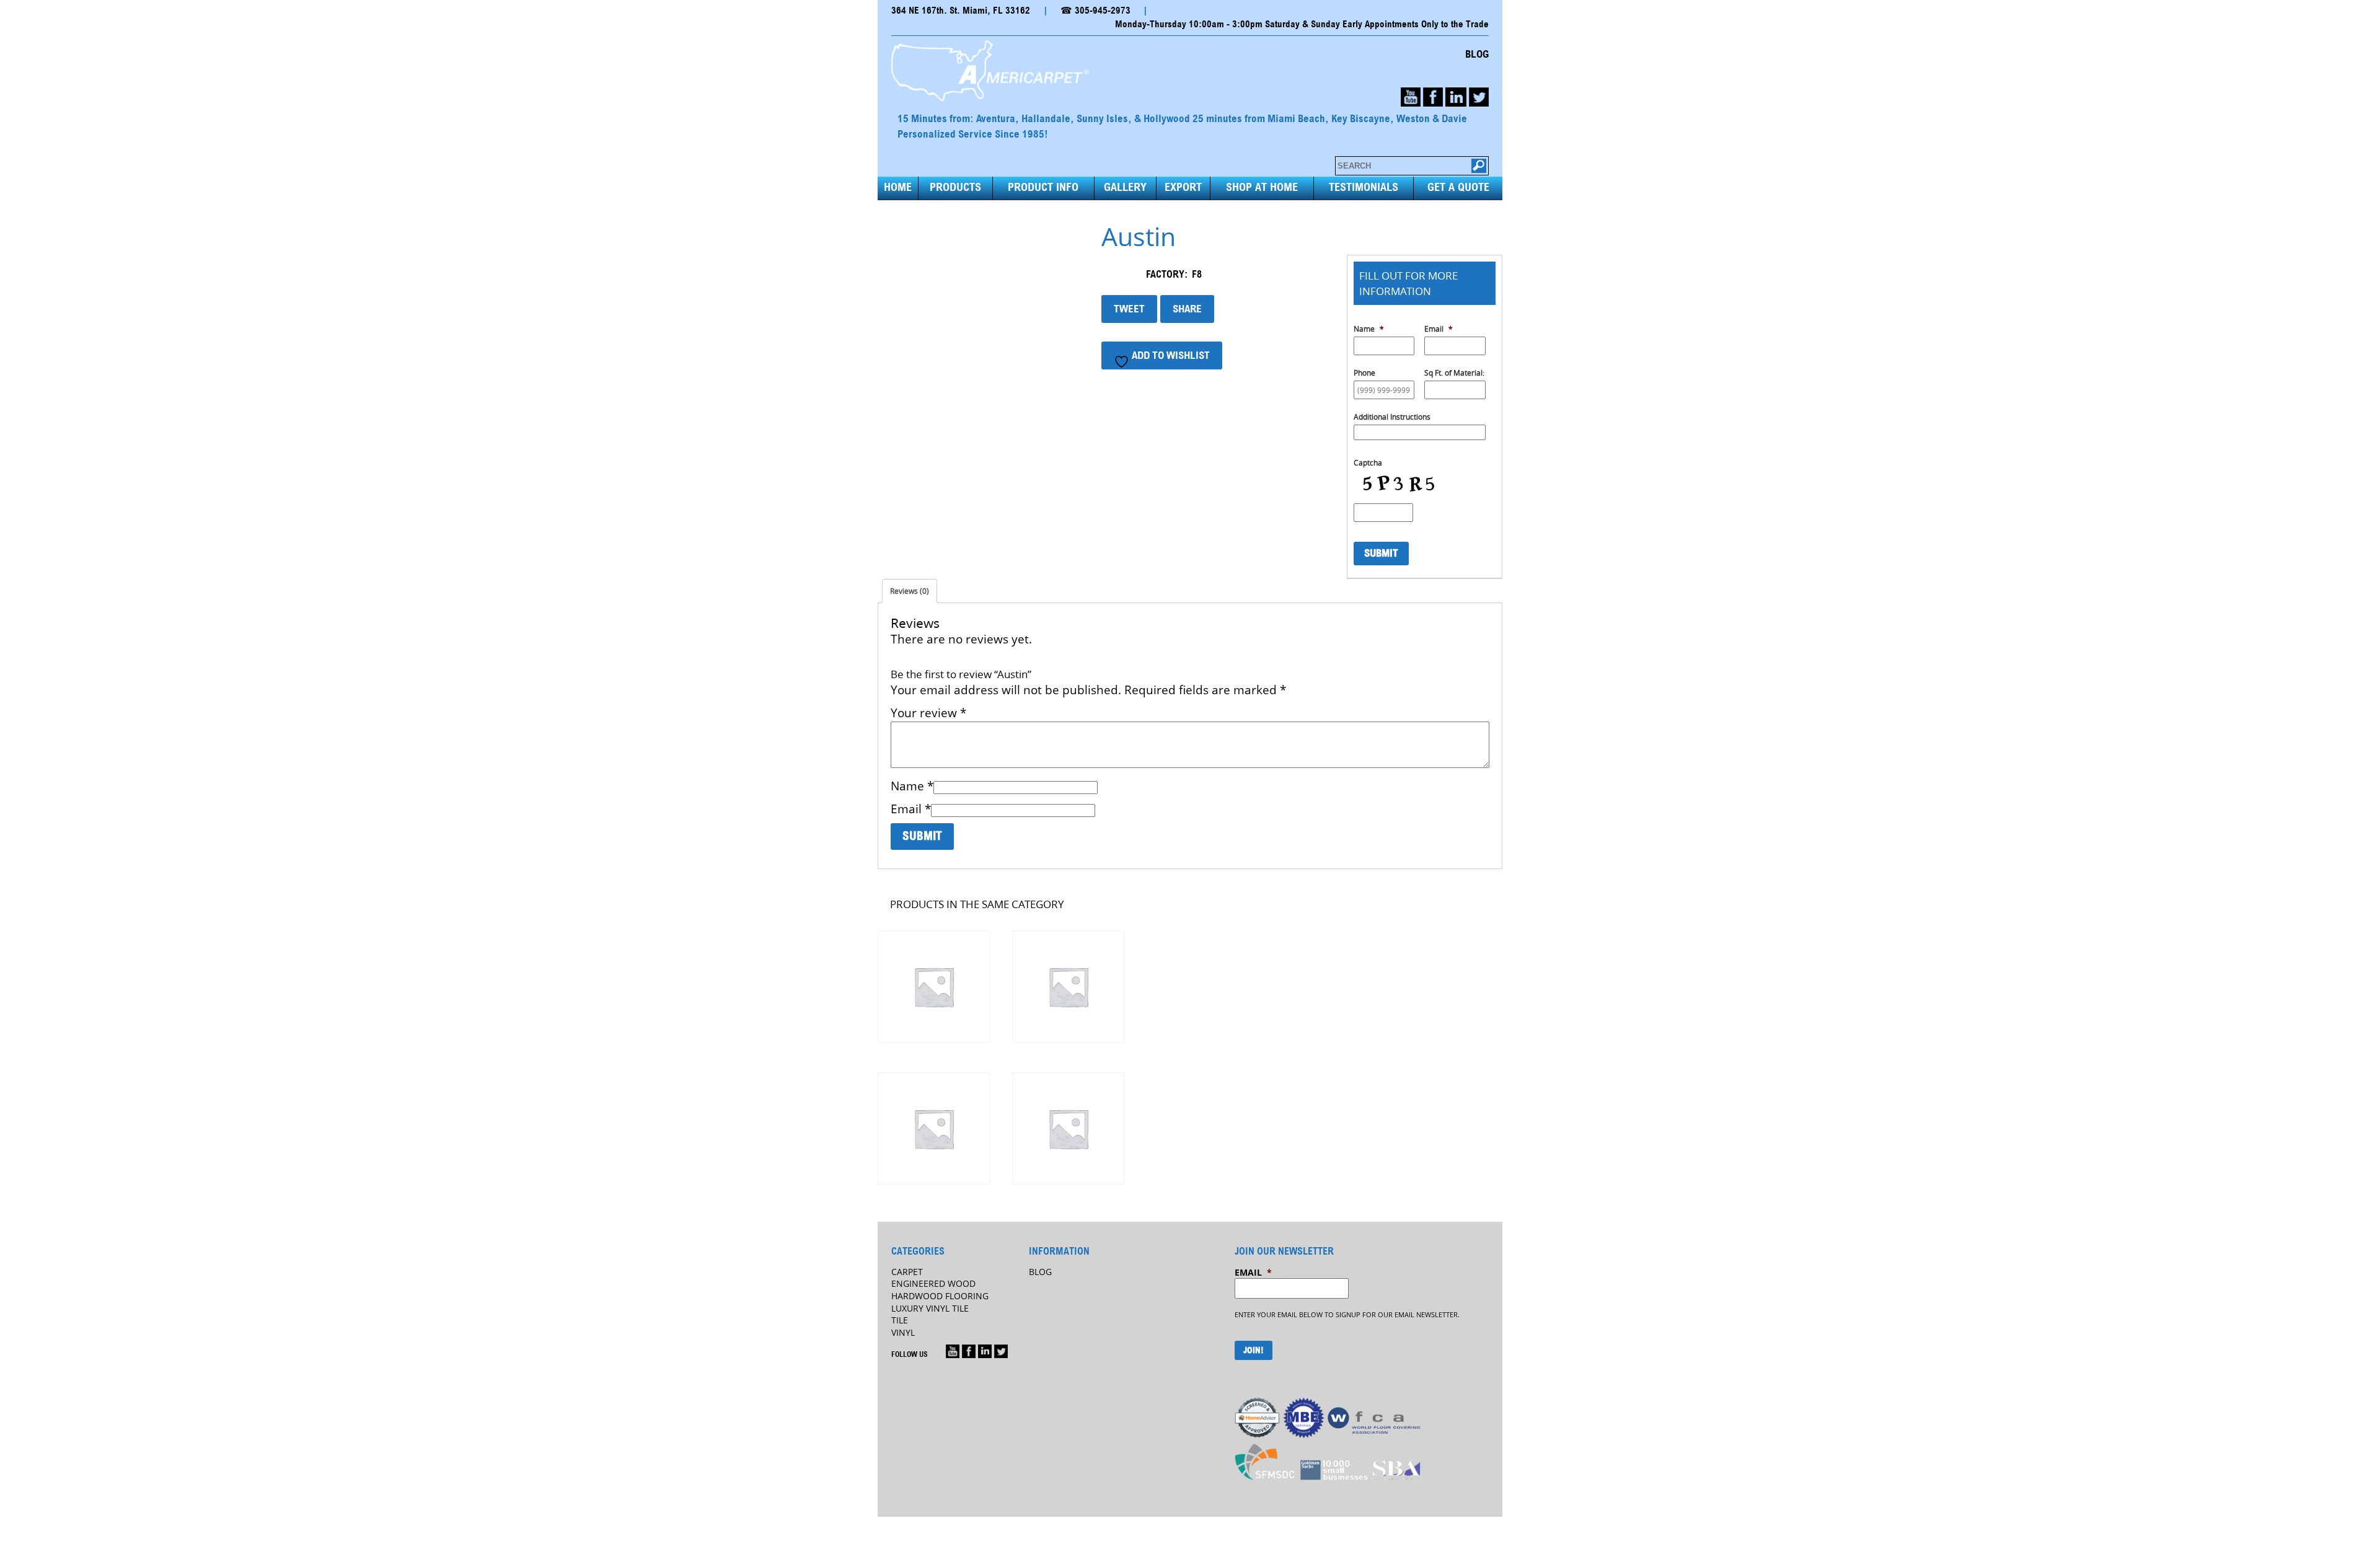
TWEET (1129, 309)
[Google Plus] (953, 1351)
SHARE (1187, 309)
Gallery (1125, 188)
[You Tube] (1411, 97)
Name (912, 786)
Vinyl (903, 1332)
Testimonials (1364, 188)
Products (955, 188)
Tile (900, 1320)
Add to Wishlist (1170, 355)
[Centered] (933, 1128)
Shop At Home (1262, 188)
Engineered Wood (933, 1283)
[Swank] (933, 987)
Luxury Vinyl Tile (930, 1308)
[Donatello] (1068, 1128)
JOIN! (1254, 1351)
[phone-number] (1456, 97)
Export (1183, 188)
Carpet (907, 1272)
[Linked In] (985, 1351)
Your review (928, 713)
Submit (1381, 553)
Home (898, 188)
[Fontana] (1068, 987)
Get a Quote (1458, 188)
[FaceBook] (1433, 97)
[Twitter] (1479, 97)
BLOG (1477, 55)
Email (911, 809)
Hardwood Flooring (940, 1296)
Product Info (1043, 188)
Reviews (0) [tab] (910, 591)
